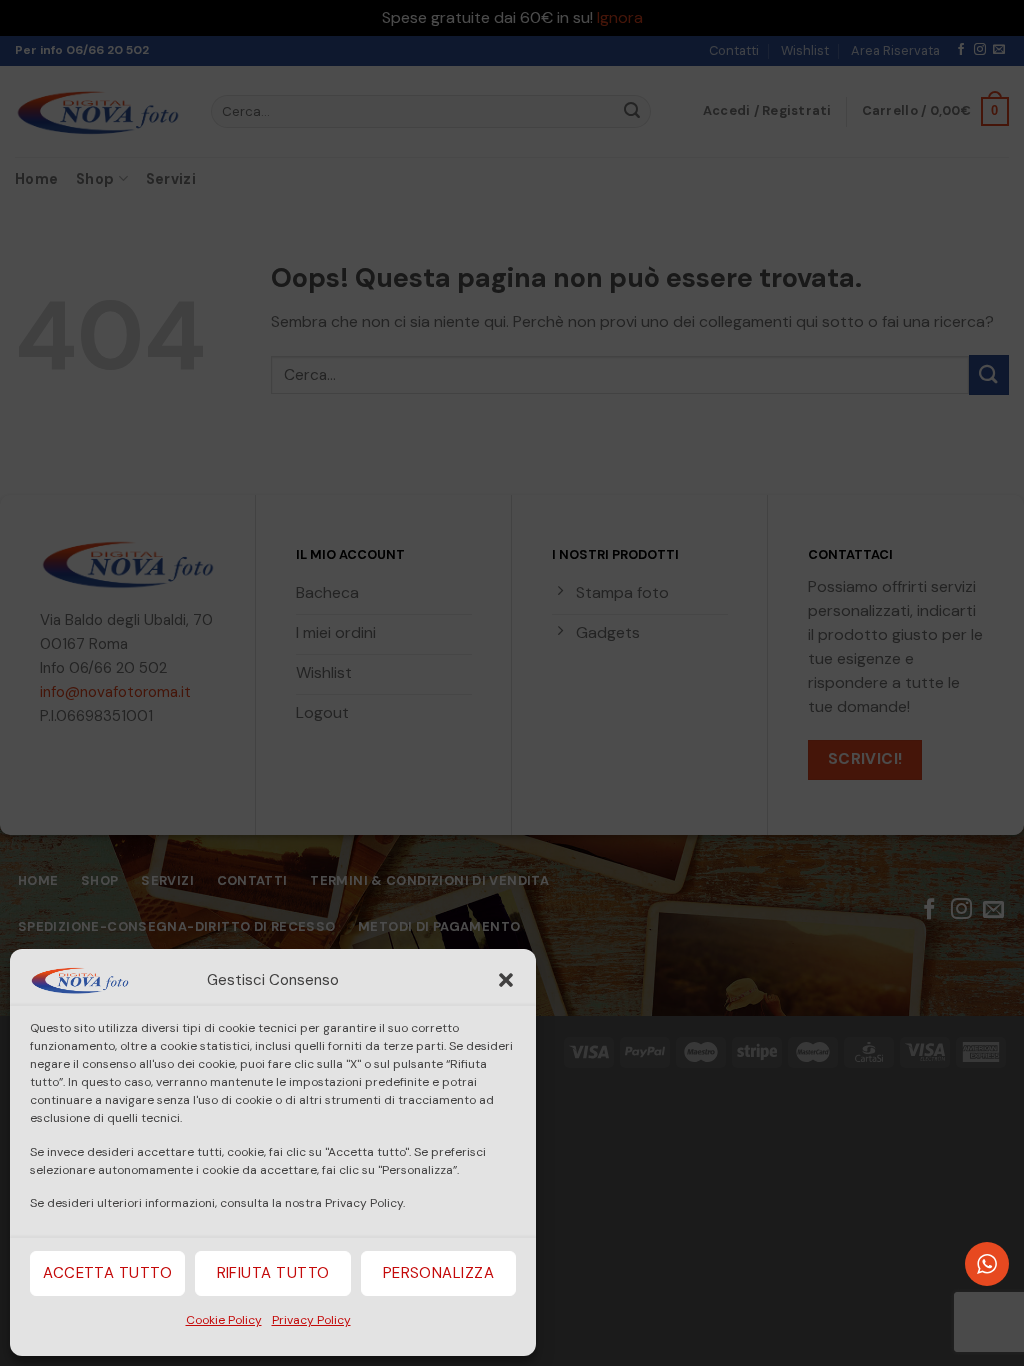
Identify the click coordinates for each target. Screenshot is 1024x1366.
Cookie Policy (224, 1320)
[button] (506, 980)
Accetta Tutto (107, 1273)
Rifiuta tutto (273, 1273)
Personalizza (438, 1273)
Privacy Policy (311, 1320)
